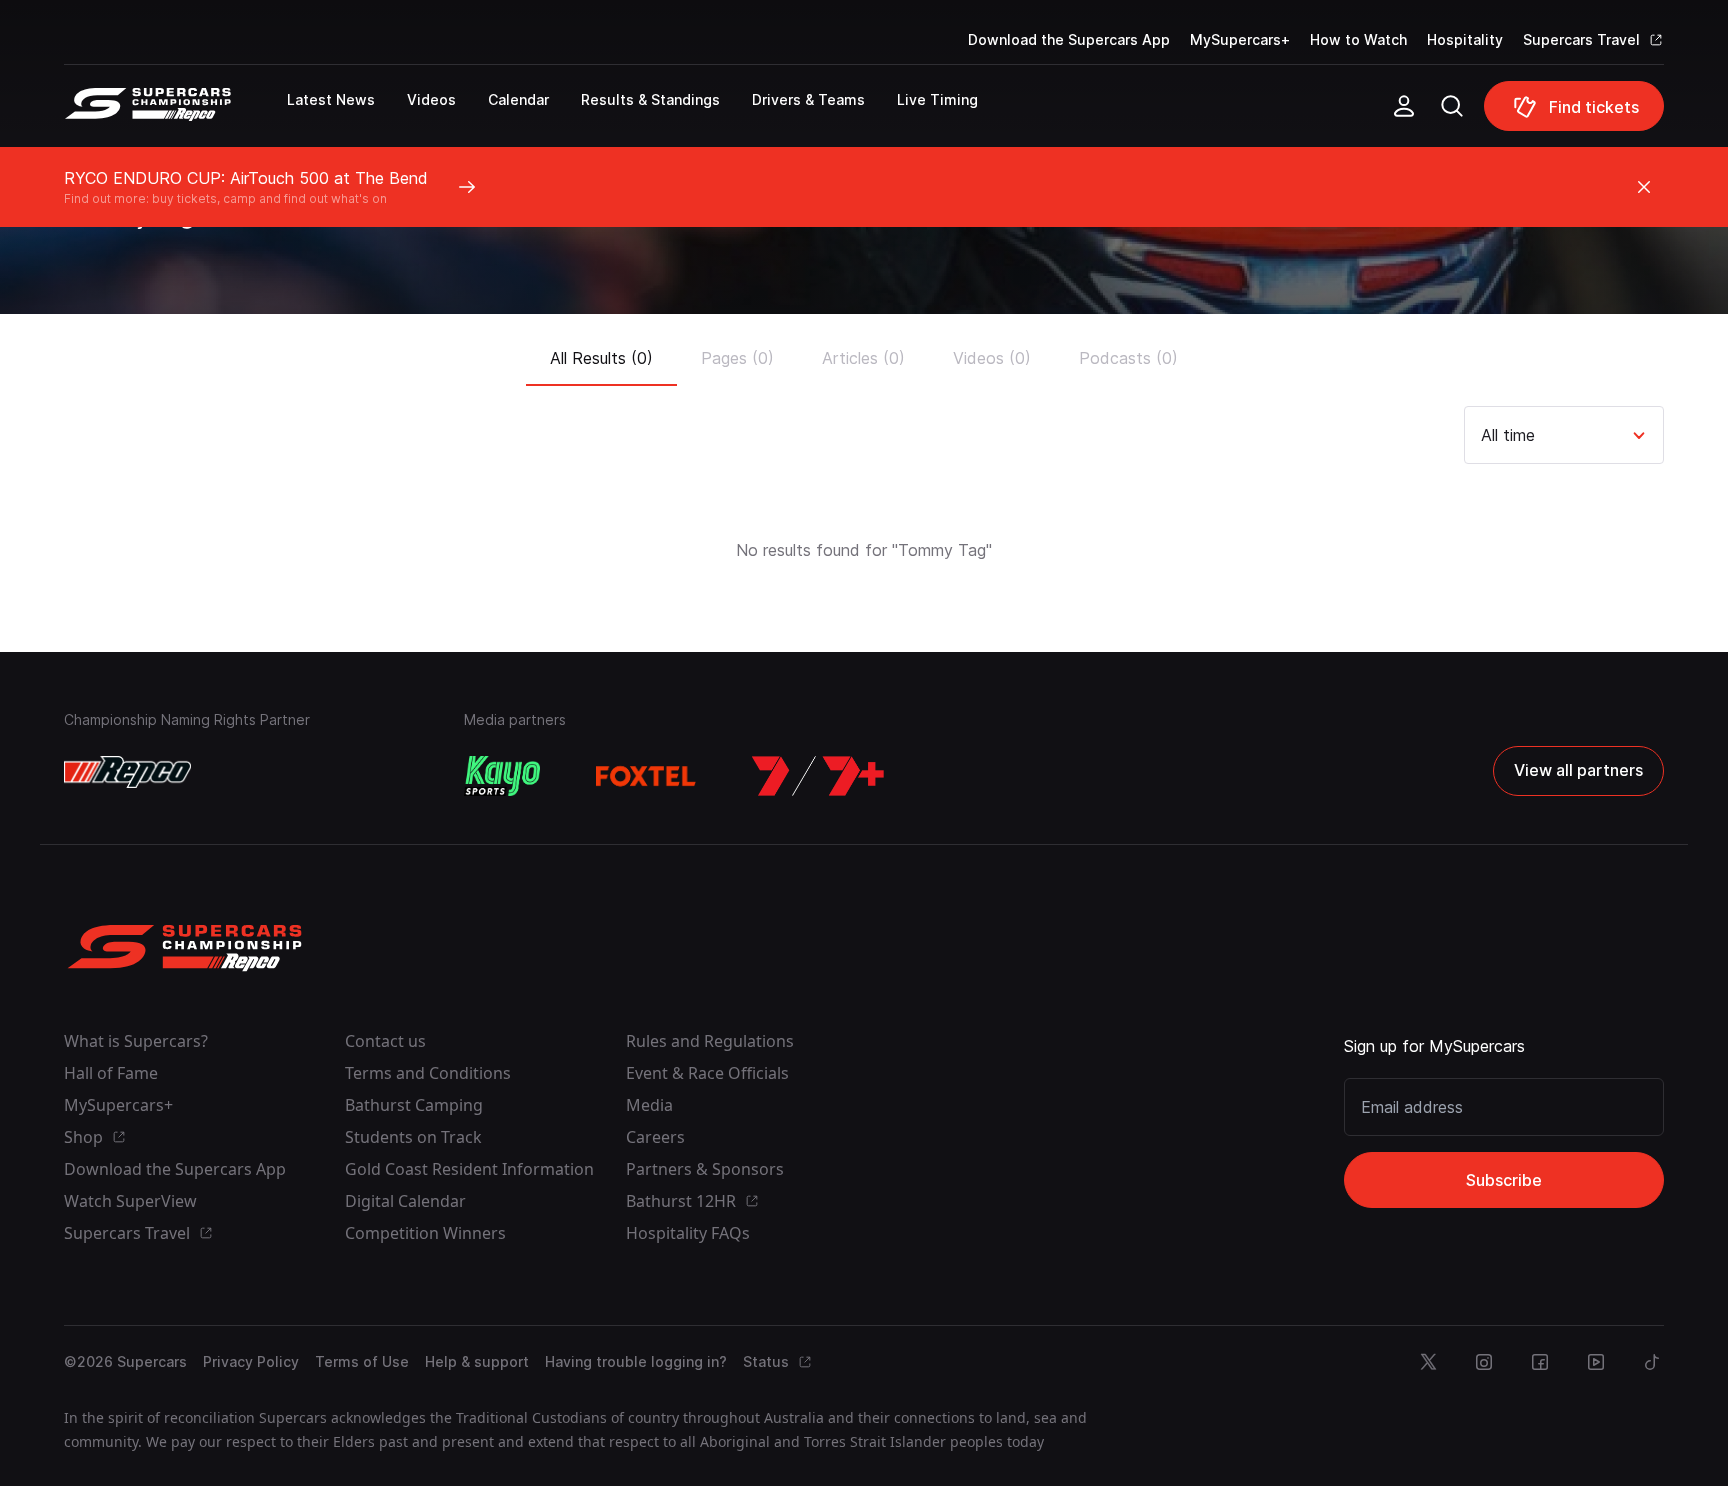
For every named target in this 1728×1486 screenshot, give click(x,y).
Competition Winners (425, 1233)
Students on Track (413, 1137)
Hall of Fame (111, 1073)
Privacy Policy (251, 1361)
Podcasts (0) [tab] (1128, 358)
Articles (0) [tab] (863, 358)
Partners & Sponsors (705, 1169)
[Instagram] (1484, 1362)
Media (649, 1105)
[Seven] (818, 776)
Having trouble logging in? (636, 1361)
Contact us (385, 1041)
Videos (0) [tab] (992, 358)
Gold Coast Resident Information (469, 1169)
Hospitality (1465, 39)
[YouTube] (1596, 1362)
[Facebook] (1540, 1362)
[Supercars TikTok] (1652, 1362)
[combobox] (1483, 435)
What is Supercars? (136, 1041)
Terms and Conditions (428, 1073)
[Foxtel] (646, 776)
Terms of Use (362, 1361)
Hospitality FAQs (688, 1233)
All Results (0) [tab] (601, 358)
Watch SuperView (130, 1201)
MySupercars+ (1240, 39)
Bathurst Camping (414, 1105)
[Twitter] (1428, 1362)
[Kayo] (502, 776)
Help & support (477, 1361)
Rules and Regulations (710, 1041)
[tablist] (864, 352)
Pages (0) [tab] (737, 358)
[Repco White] (127, 772)
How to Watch (1358, 39)
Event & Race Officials (707, 1073)
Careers (655, 1137)
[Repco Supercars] (175, 114)
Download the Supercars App (1069, 39)
